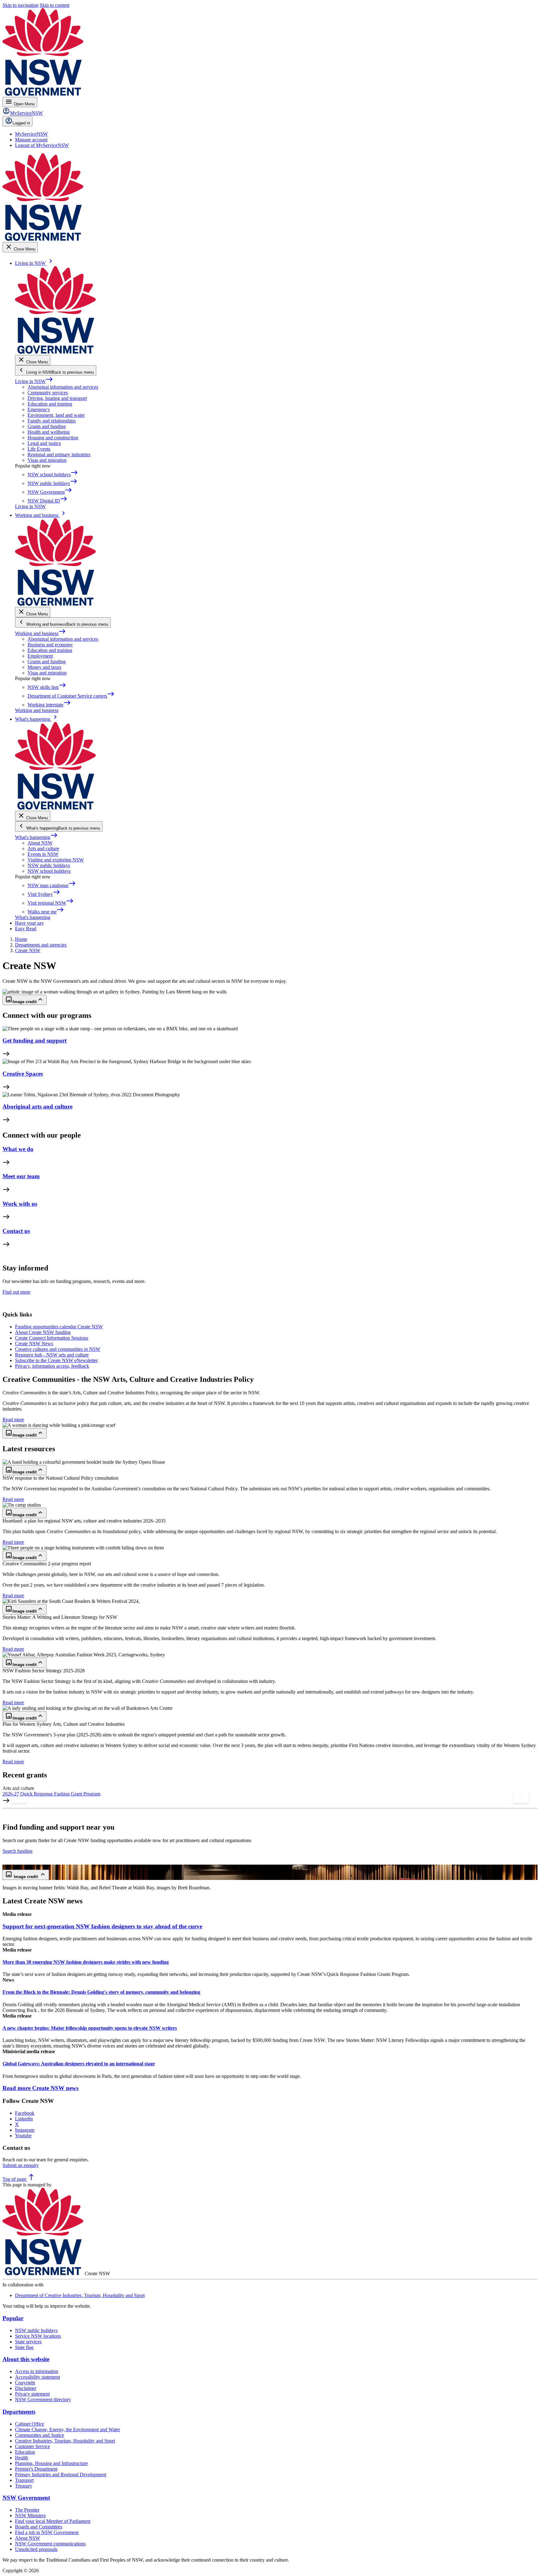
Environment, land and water (56, 415)
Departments (19, 2412)
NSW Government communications (50, 2544)
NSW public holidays (49, 865)
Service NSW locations (38, 2336)
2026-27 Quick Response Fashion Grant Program (51, 1794)
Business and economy (50, 645)
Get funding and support (35, 1041)
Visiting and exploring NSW (56, 860)
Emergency (39, 409)
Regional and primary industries (59, 455)
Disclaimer (26, 2388)
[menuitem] (31, 134)
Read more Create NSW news (40, 2088)
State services (28, 2342)
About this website (26, 2359)
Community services (48, 393)
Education (25, 2452)
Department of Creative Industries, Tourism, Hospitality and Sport (80, 2295)
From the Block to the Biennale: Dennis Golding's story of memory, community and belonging (101, 1992)
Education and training (50, 404)
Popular (13, 2318)
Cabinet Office (30, 2424)
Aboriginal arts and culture (37, 1106)
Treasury (24, 2486)
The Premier (27, 2510)
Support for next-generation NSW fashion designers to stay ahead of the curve (102, 1926)
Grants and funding (47, 426)
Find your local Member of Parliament (53, 2521)
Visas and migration (47, 460)
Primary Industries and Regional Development (61, 2475)
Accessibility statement (37, 2377)
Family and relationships (52, 421)
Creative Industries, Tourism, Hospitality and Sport (65, 2441)
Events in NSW (43, 854)
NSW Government (26, 2498)
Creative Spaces (23, 1074)
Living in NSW (34, 381)
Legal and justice (44, 443)
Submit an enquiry (21, 2165)
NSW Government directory (43, 2399)
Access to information (37, 2371)
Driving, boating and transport (57, 398)
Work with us (20, 1204)
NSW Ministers (30, 2515)
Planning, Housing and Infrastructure (51, 2463)
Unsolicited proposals (36, 2549)
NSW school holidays (49, 871)
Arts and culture (43, 849)
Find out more (16, 1292)
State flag (24, 2347)
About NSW (40, 843)
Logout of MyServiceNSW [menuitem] (42, 145)
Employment (40, 656)
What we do (18, 1149)
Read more (13, 1419)
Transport (24, 2480)
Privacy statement (32, 2394)
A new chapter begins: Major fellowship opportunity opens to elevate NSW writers (90, 2028)
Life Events (39, 449)
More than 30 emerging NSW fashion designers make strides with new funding (86, 1962)
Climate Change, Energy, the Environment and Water (67, 2430)
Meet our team (21, 1176)
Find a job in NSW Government (47, 2532)
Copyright (25, 2383)
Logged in (21, 123)
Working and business (40, 633)
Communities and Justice (40, 2435)
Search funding (17, 1851)
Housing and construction (53, 438)
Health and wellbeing (49, 432)
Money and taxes (44, 667)
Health (22, 2458)
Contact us (16, 1231)
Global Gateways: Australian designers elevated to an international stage (79, 2064)
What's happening (36, 837)
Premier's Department (36, 2469)
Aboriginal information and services (63, 387)
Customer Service (32, 2446)
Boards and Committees (39, 2527)
